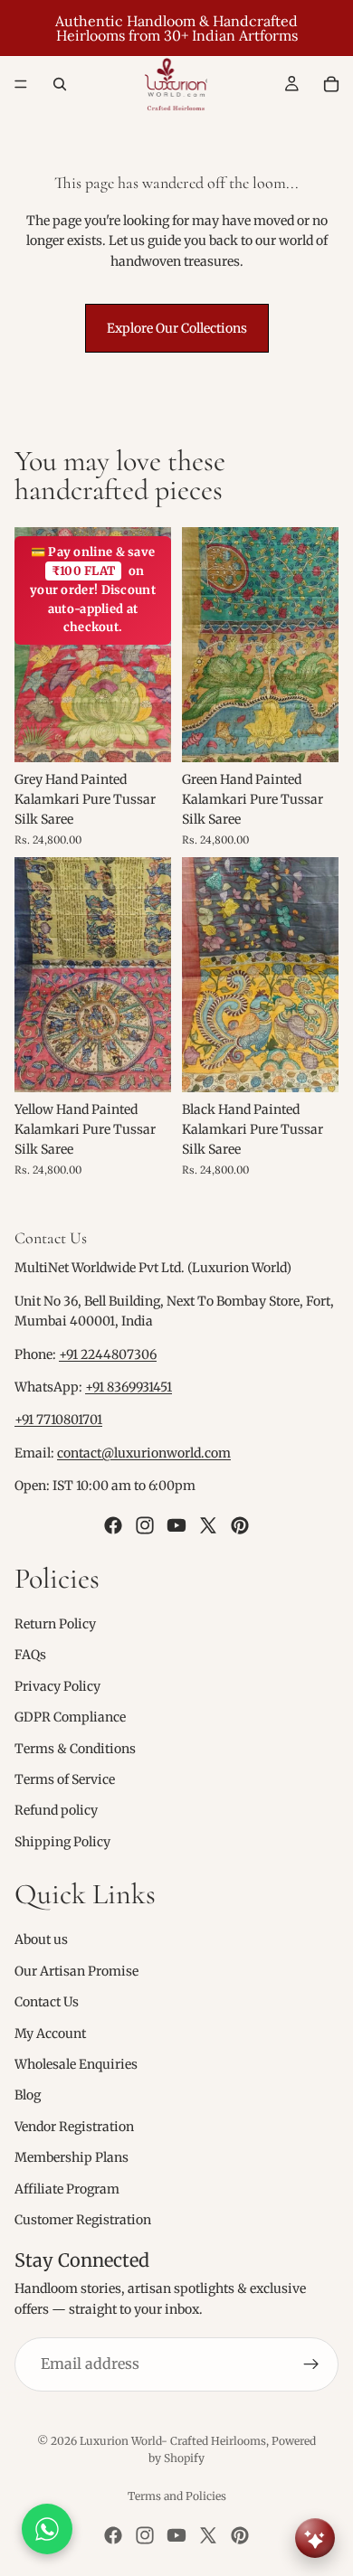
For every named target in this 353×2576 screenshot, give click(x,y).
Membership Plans (72, 2157)
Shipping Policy (62, 1842)
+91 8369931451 (129, 1387)
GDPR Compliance (70, 1717)
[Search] (60, 84)
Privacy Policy (57, 1686)
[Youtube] (176, 1524)
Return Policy (55, 1624)
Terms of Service (65, 1779)
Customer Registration (83, 2220)
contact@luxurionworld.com (144, 1453)
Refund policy (56, 1810)
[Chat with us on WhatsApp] (47, 2529)
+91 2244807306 (108, 1354)
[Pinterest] (240, 1524)
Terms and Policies (177, 2496)
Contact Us (47, 2002)
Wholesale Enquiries (76, 2064)
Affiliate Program (67, 2188)
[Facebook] (113, 1524)
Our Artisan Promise (76, 1971)
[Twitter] (208, 1524)
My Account (50, 2033)
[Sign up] (311, 2364)
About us (41, 1939)
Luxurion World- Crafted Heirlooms (173, 2441)
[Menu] (21, 84)
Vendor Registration (74, 2127)
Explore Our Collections (177, 328)
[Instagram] (145, 1524)
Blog (28, 2095)
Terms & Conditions (75, 1748)
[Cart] (331, 84)
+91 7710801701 (58, 1420)
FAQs (30, 1655)
